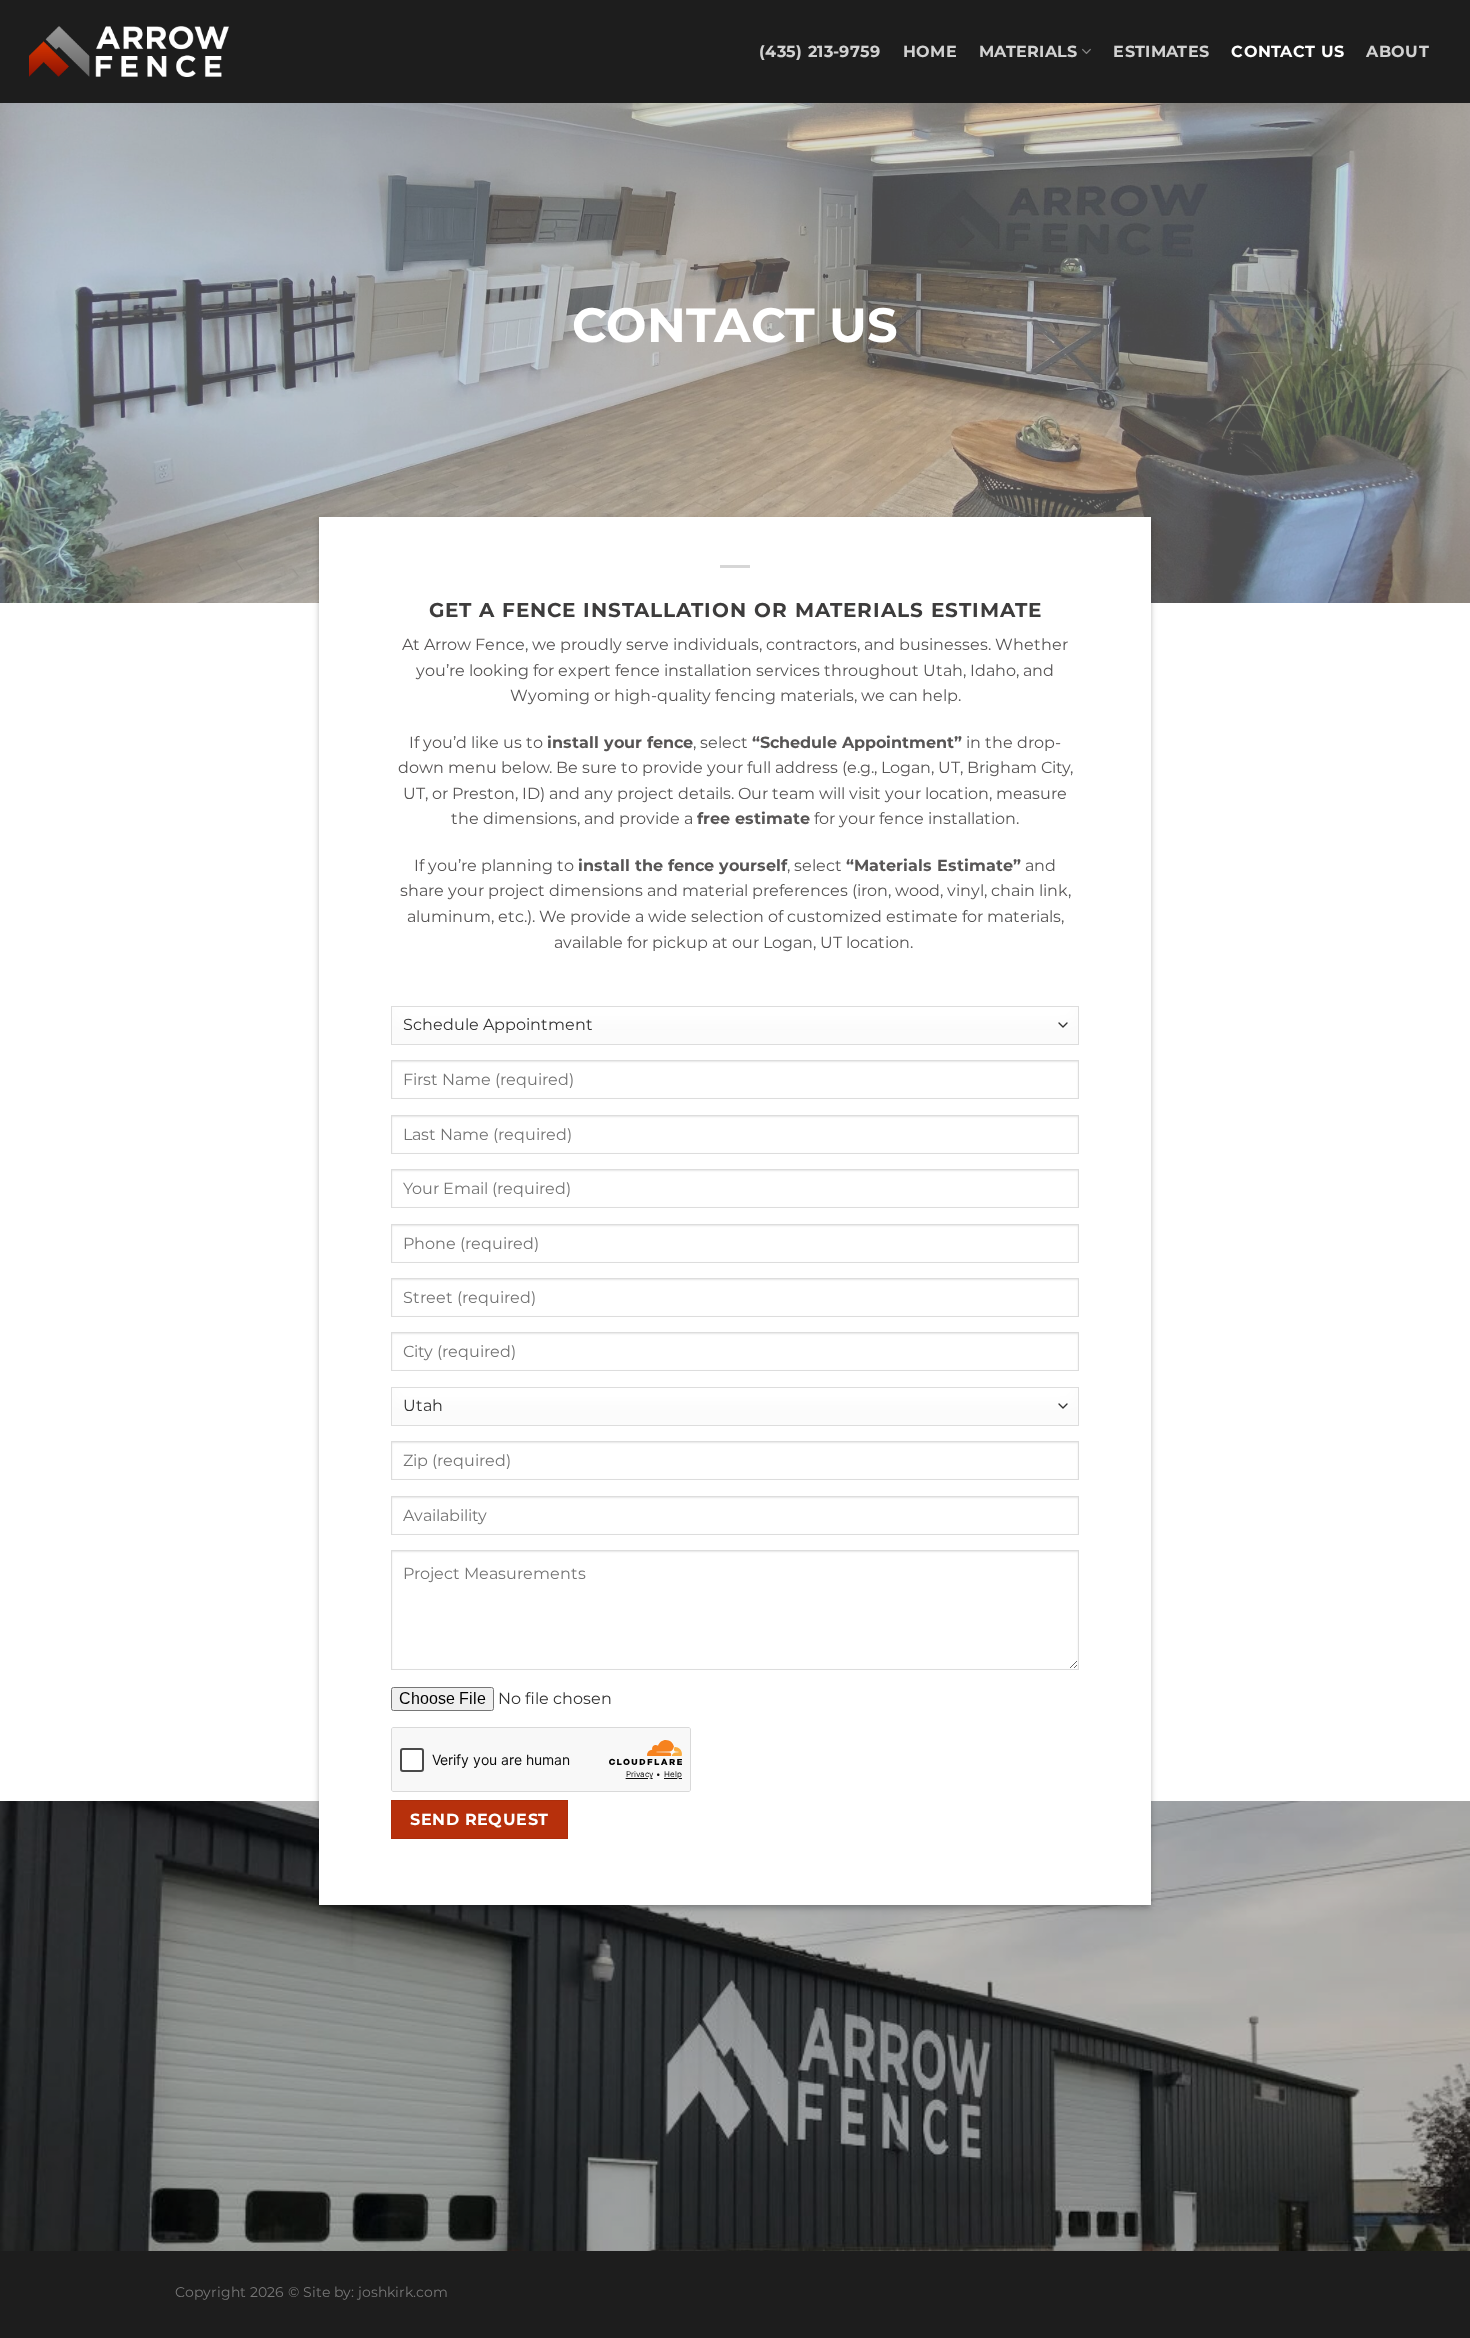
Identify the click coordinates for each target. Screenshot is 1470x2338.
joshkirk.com (403, 2292)
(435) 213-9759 (819, 51)
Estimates (1161, 51)
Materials (1028, 51)
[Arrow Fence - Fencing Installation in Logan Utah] (129, 52)
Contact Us (1287, 51)
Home (930, 51)
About (1397, 51)
